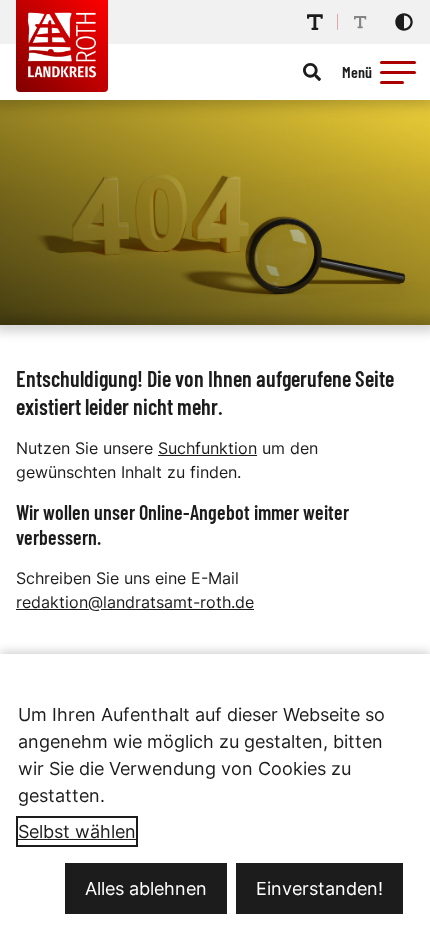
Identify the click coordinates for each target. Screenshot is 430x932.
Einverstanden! (319, 888)
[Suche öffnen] (312, 72)
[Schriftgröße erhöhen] (315, 22)
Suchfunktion (207, 448)
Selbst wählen (77, 831)
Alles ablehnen (146, 888)
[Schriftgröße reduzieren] (360, 22)
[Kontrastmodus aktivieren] (404, 22)
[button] (398, 72)
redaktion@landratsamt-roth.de (135, 602)
